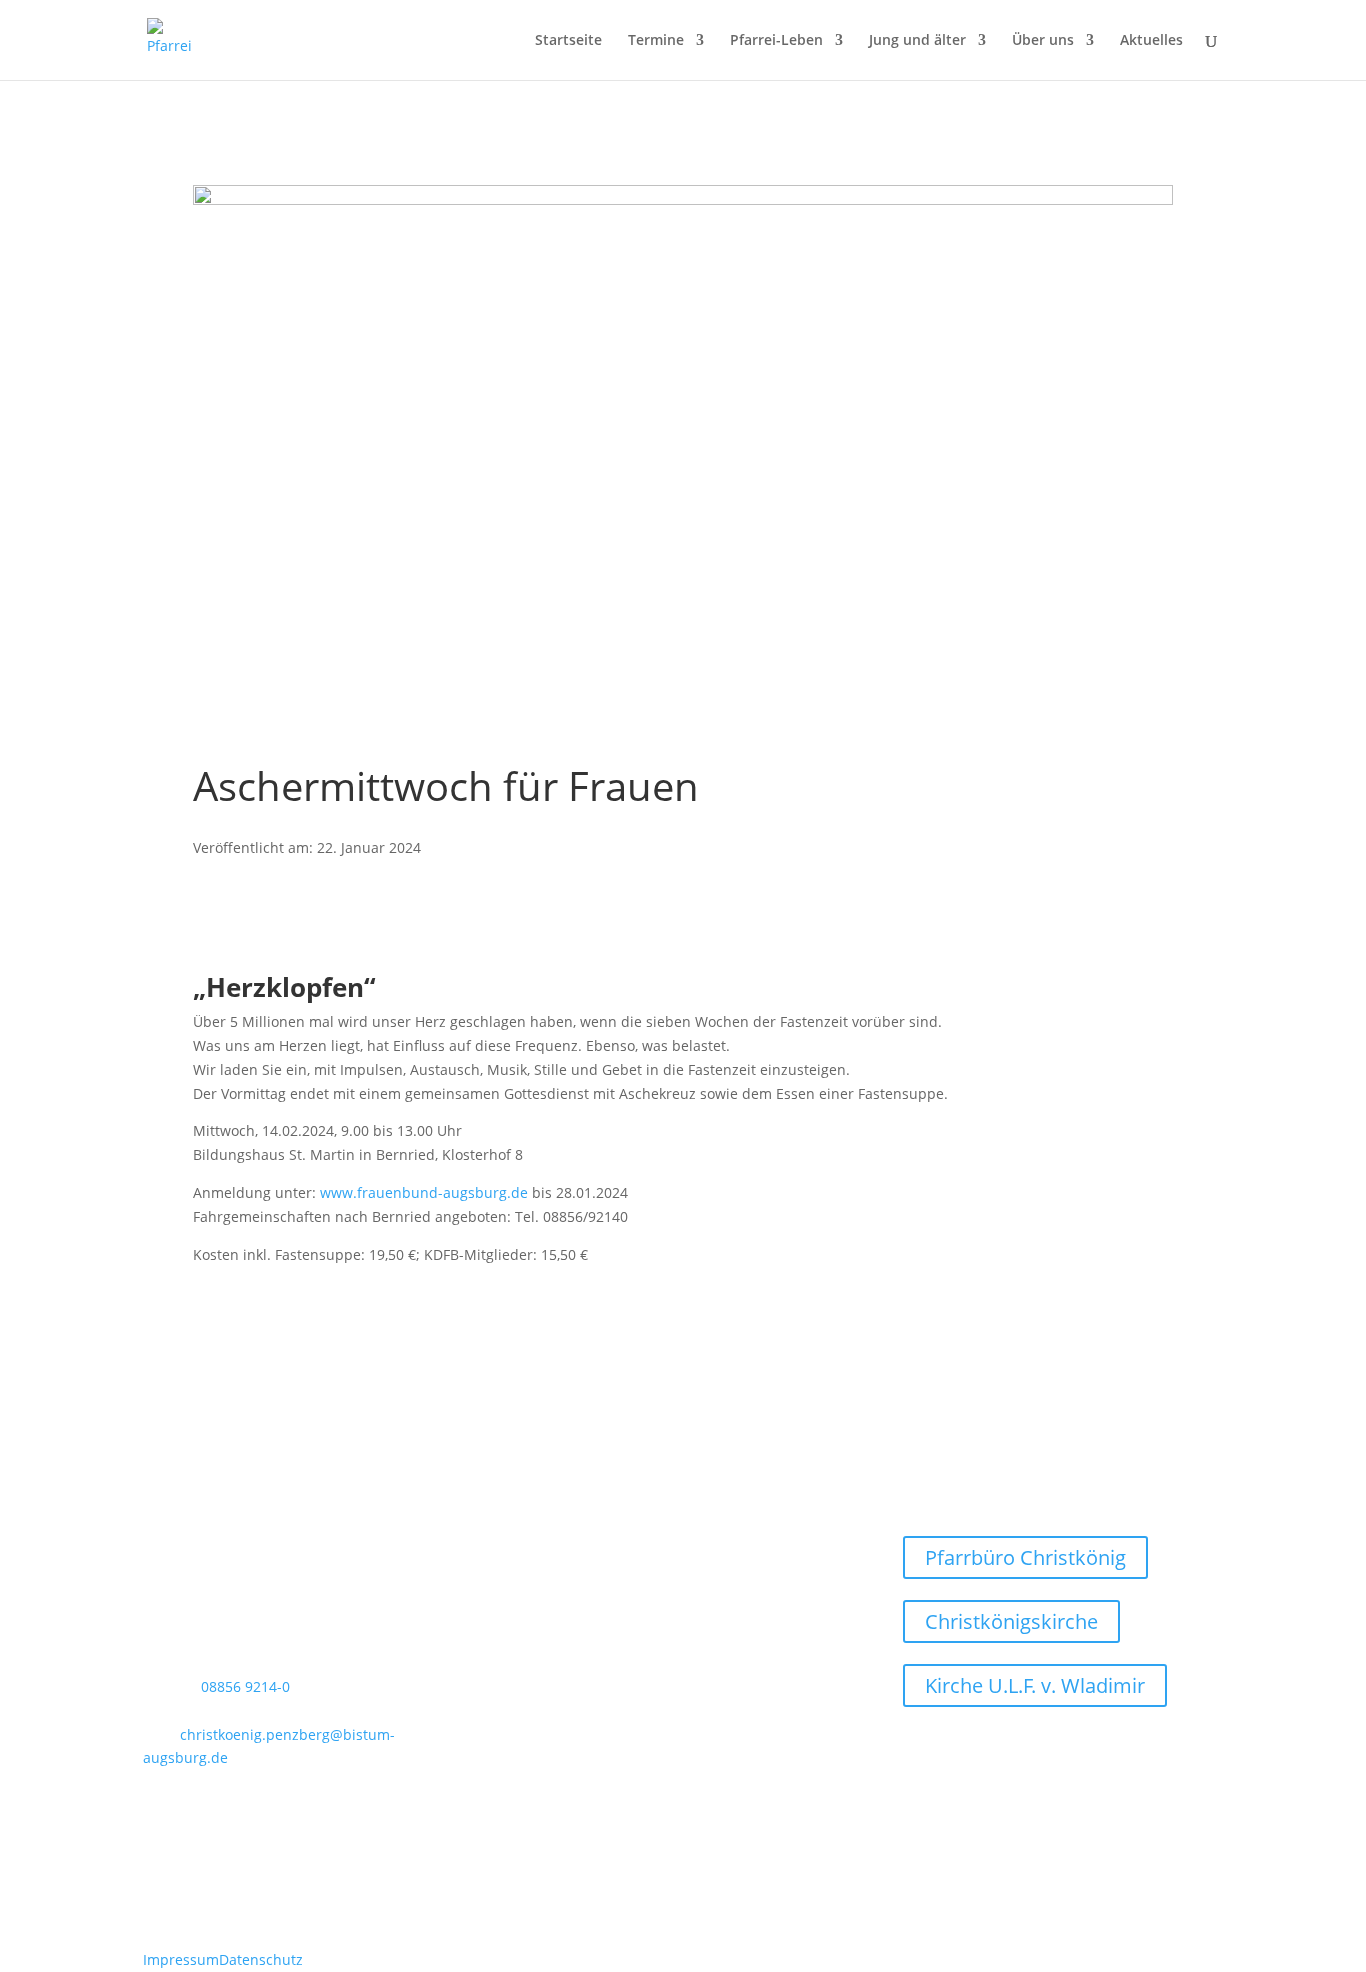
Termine (656, 41)
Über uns (1043, 41)
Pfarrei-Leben (776, 41)
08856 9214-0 (245, 1686)
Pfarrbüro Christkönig (1025, 1557)
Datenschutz (261, 1959)
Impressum (181, 1959)
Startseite (568, 41)
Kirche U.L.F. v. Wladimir (1035, 1685)
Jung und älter (917, 41)
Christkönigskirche (1011, 1621)
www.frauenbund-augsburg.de (424, 1192)
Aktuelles (1151, 41)
